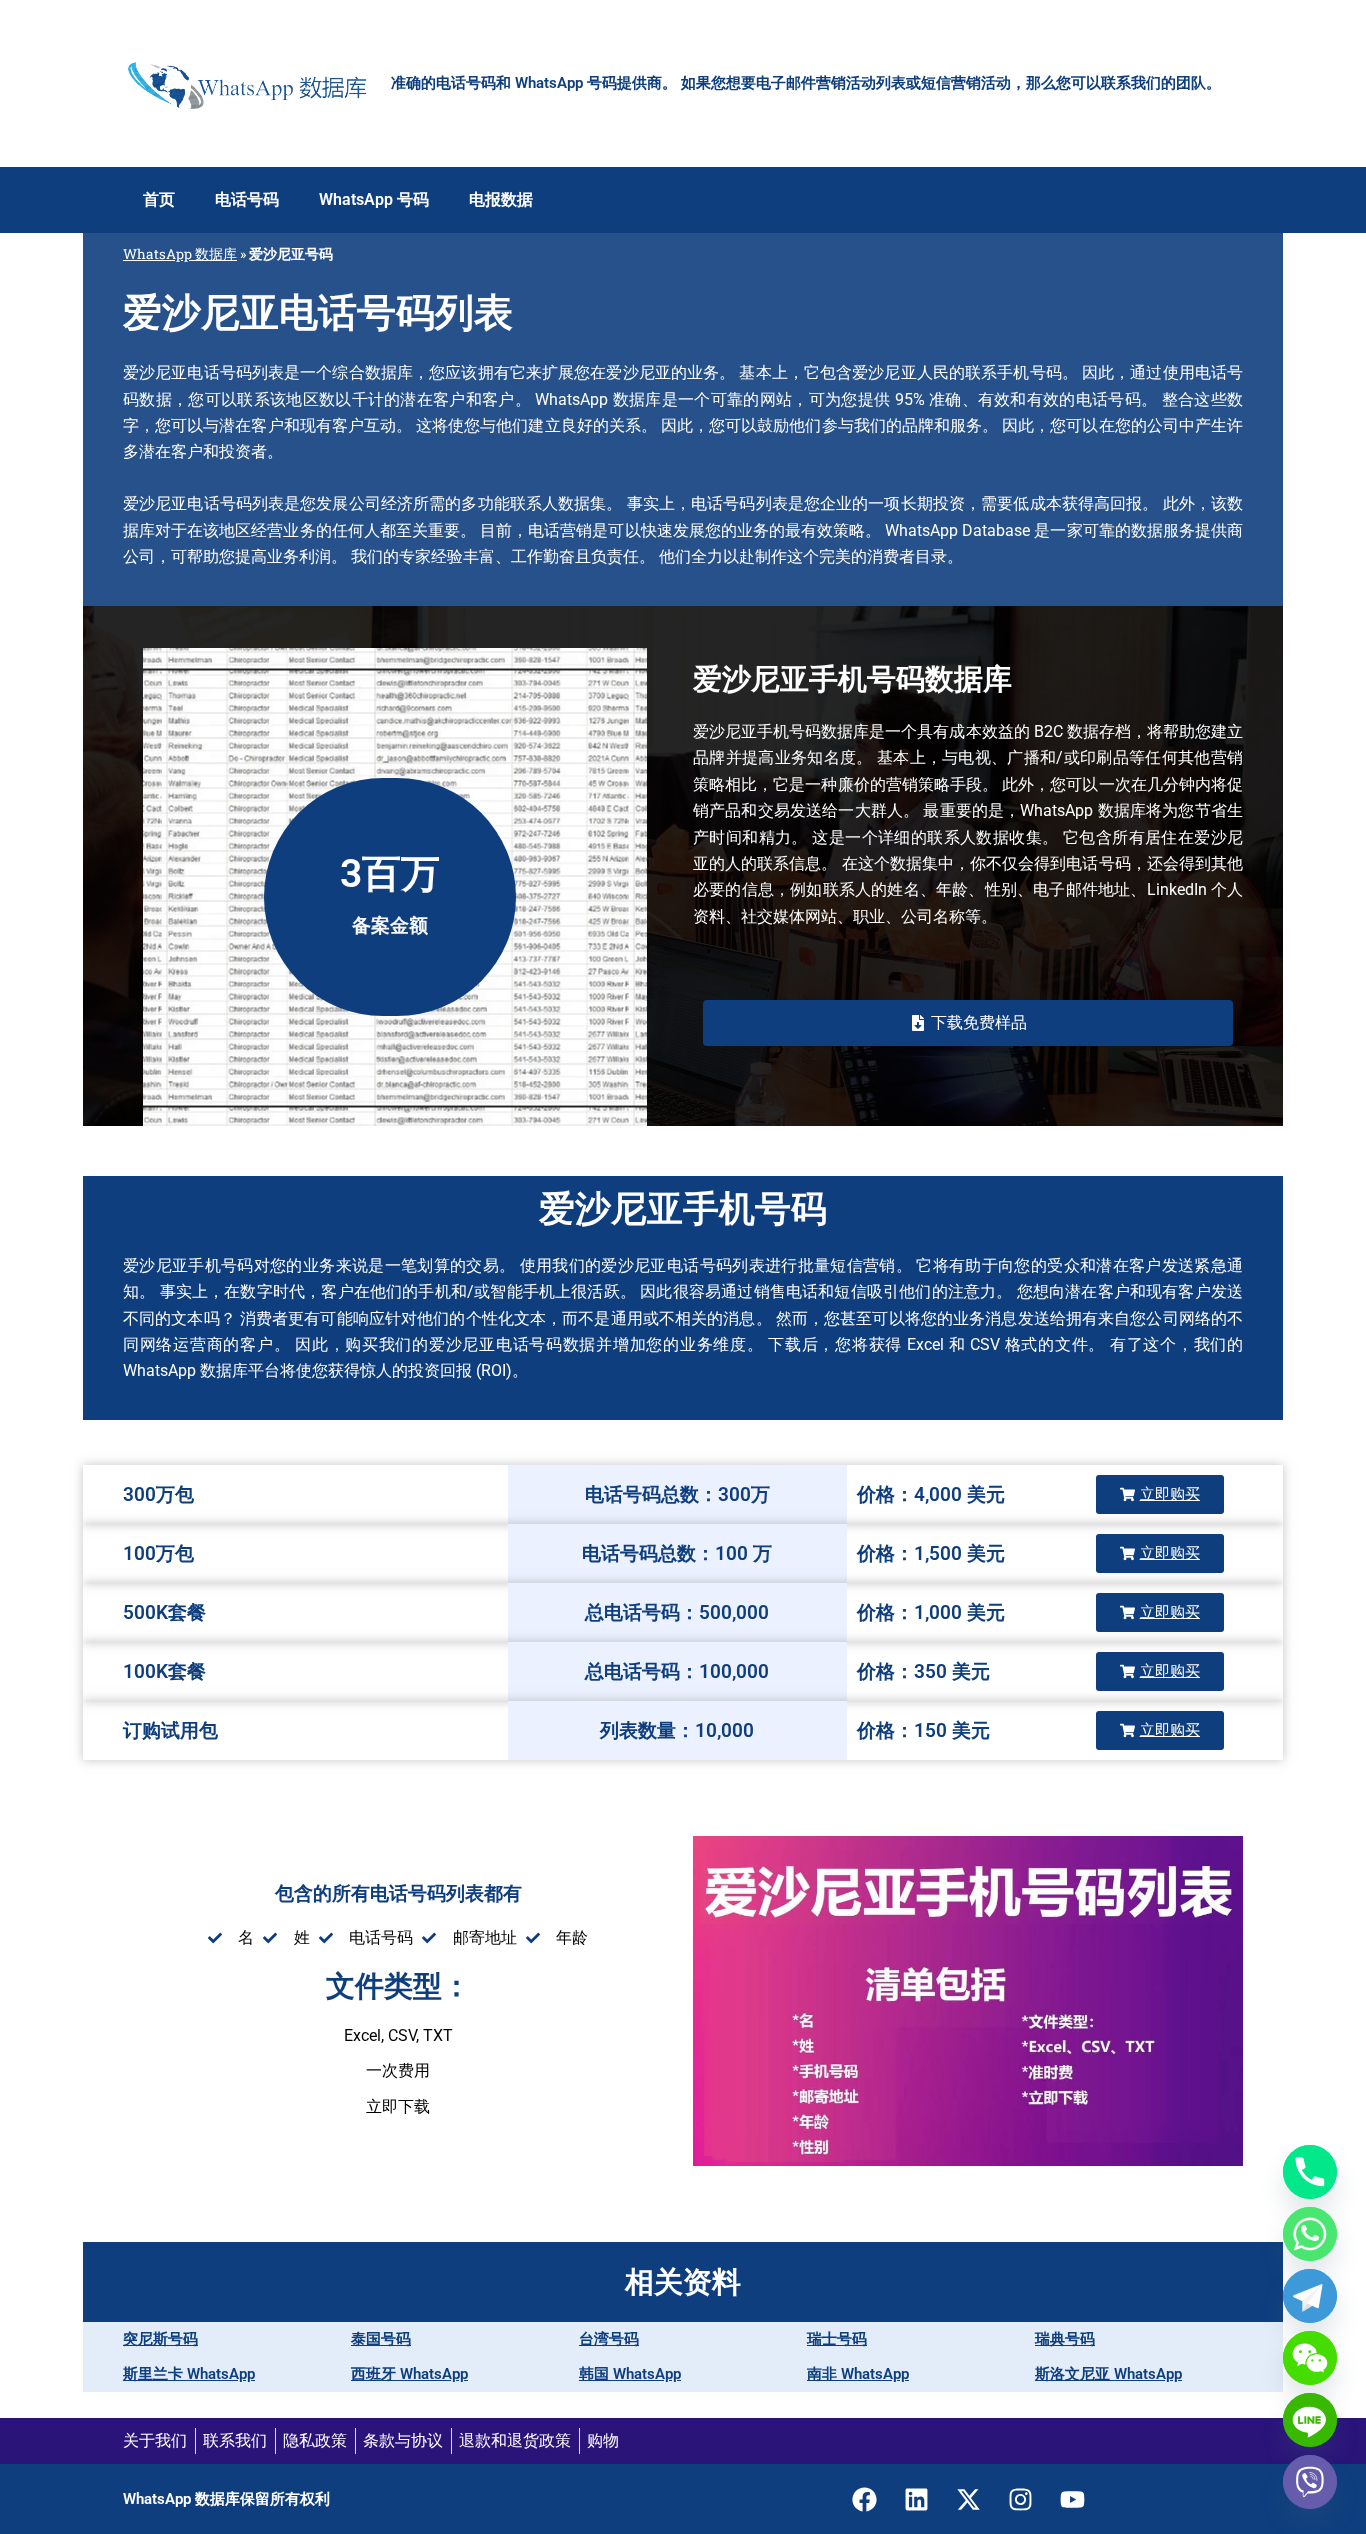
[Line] (1310, 2420)
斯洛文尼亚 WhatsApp (1108, 2374)
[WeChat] (1310, 2358)
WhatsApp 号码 (374, 199)
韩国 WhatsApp (630, 2374)
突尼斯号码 (160, 2339)
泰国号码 (381, 2339)
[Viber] (1310, 2482)
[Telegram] (1310, 2296)
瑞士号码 (837, 2339)
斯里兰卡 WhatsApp (189, 2374)
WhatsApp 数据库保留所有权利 (226, 2499)
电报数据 (501, 199)
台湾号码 (609, 2339)
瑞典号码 (1065, 2339)
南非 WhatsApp (858, 2374)
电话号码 (247, 199)
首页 (159, 199)
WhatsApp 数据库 (180, 254)
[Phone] (1310, 2172)
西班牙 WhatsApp (409, 2374)
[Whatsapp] (1310, 2234)
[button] (968, 1023)
